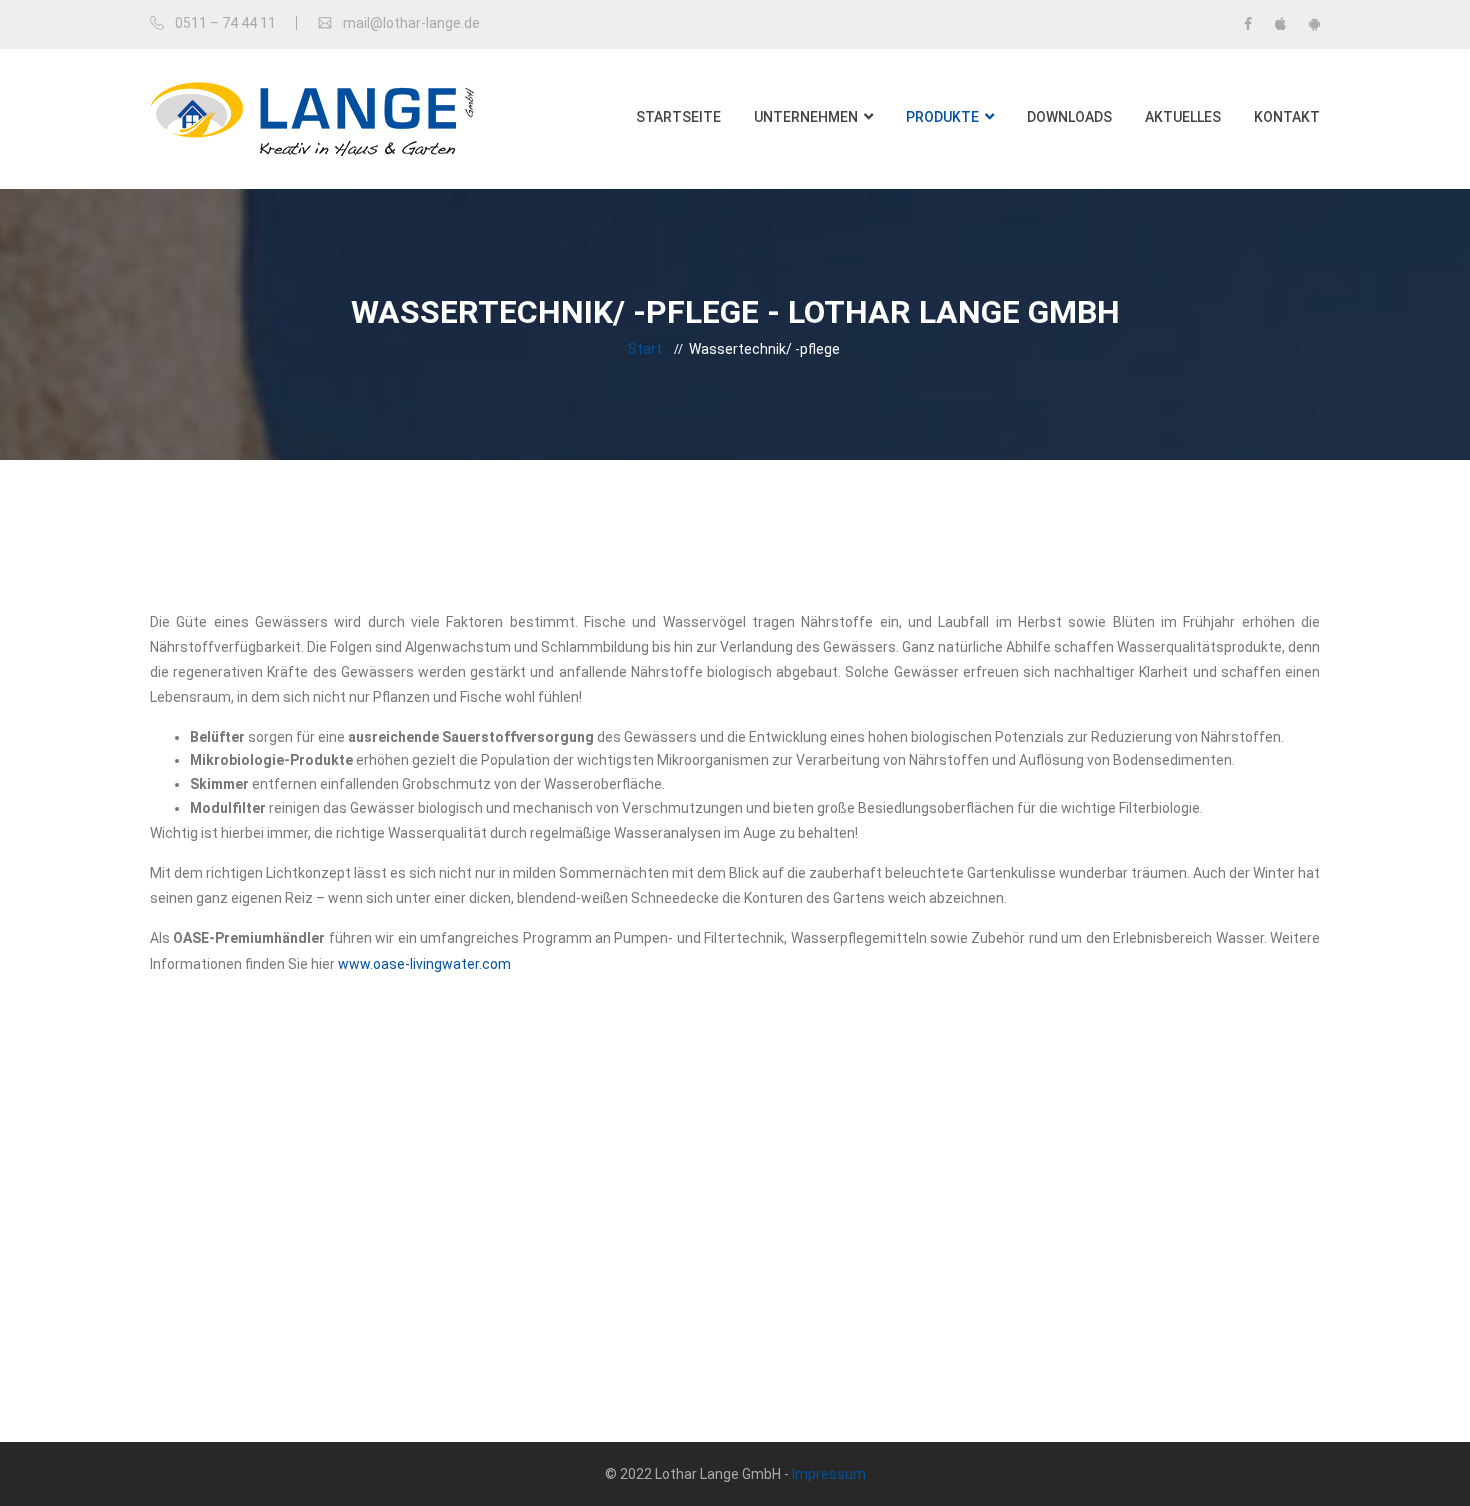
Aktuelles (1183, 117)
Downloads (1069, 117)
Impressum (829, 1474)
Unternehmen (806, 117)
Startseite (678, 117)
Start (645, 349)
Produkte (942, 117)
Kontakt (1287, 117)
